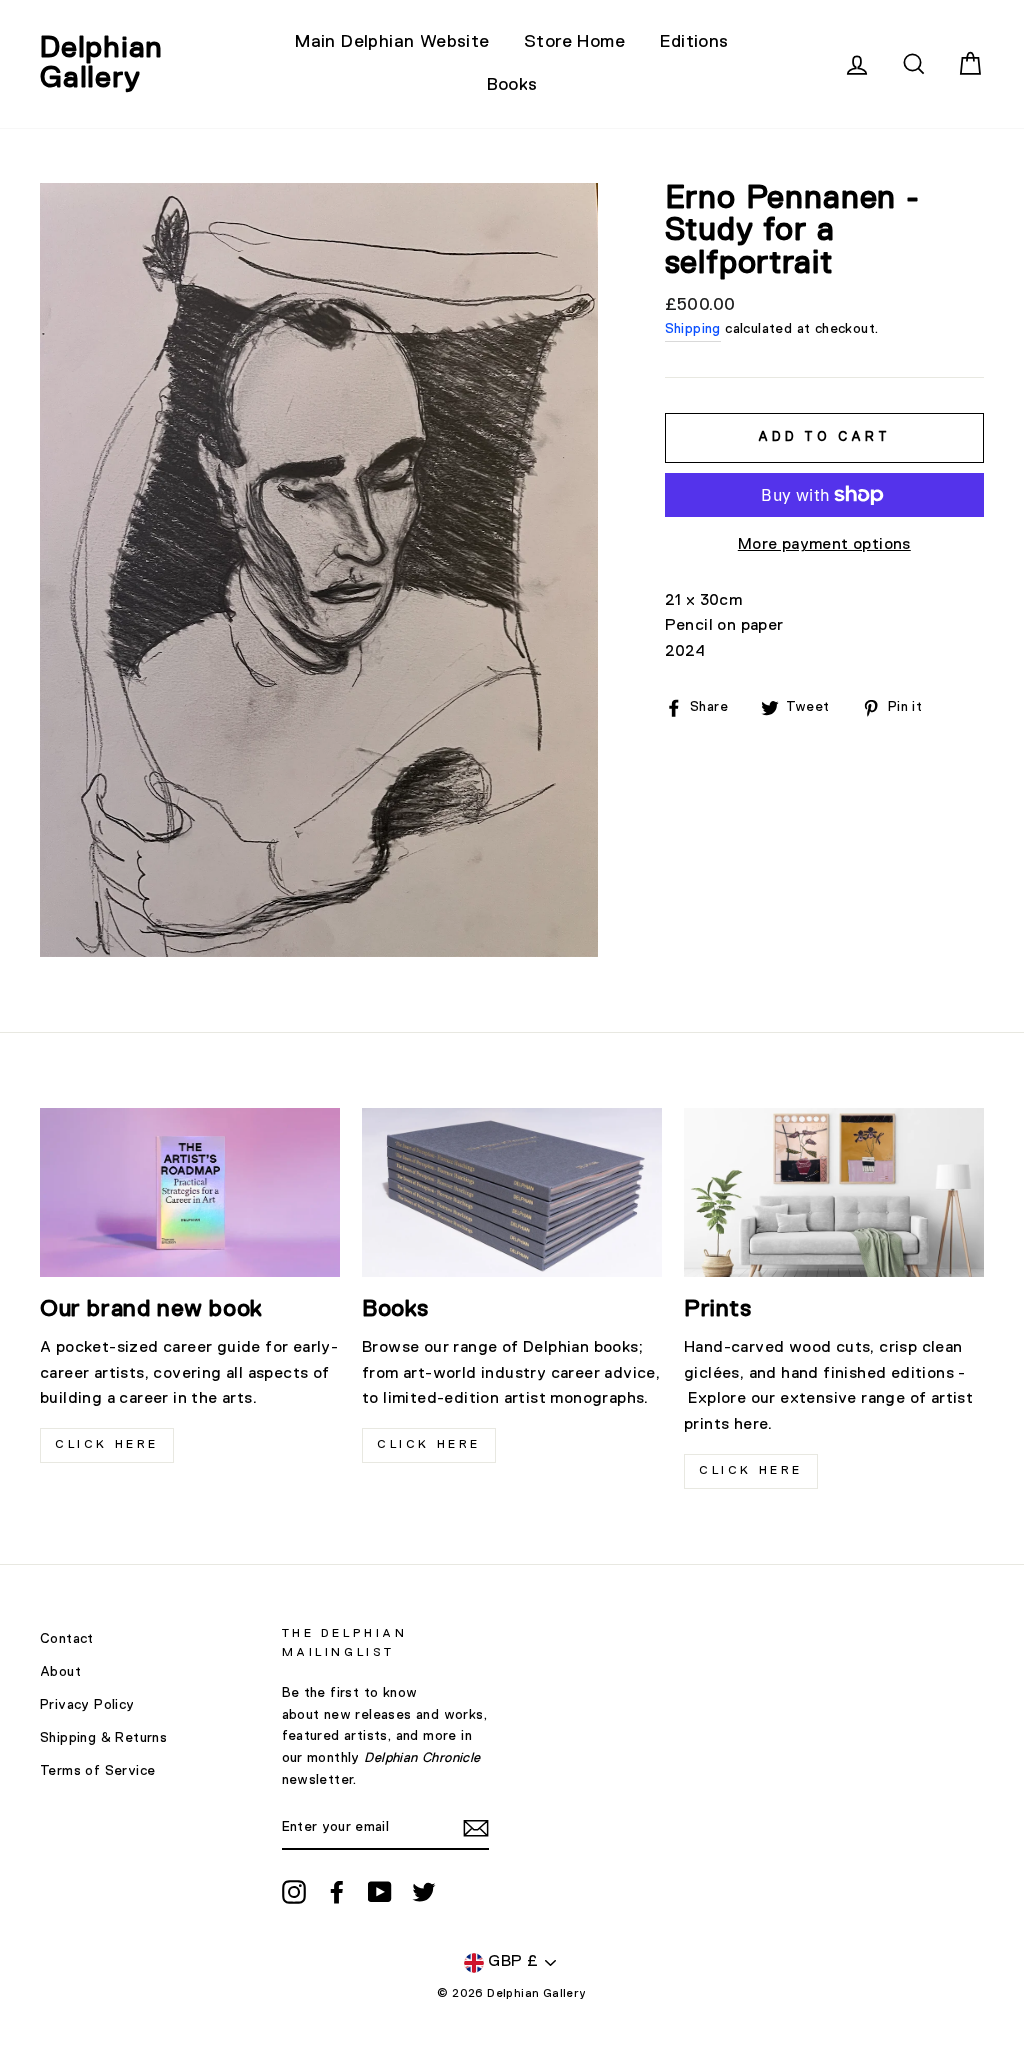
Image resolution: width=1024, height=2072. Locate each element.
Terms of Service (97, 1771)
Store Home (574, 42)
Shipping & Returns (103, 1738)
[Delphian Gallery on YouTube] (380, 1892)
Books (512, 85)
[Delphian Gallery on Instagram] (294, 1892)
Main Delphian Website (392, 42)
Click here (429, 1445)
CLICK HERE (107, 1445)
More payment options (824, 545)
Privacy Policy (87, 1705)
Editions (694, 42)
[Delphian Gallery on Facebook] (337, 1892)
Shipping (693, 329)
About (60, 1672)
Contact (67, 1639)
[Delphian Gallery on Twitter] (424, 1892)
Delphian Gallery (101, 64)
